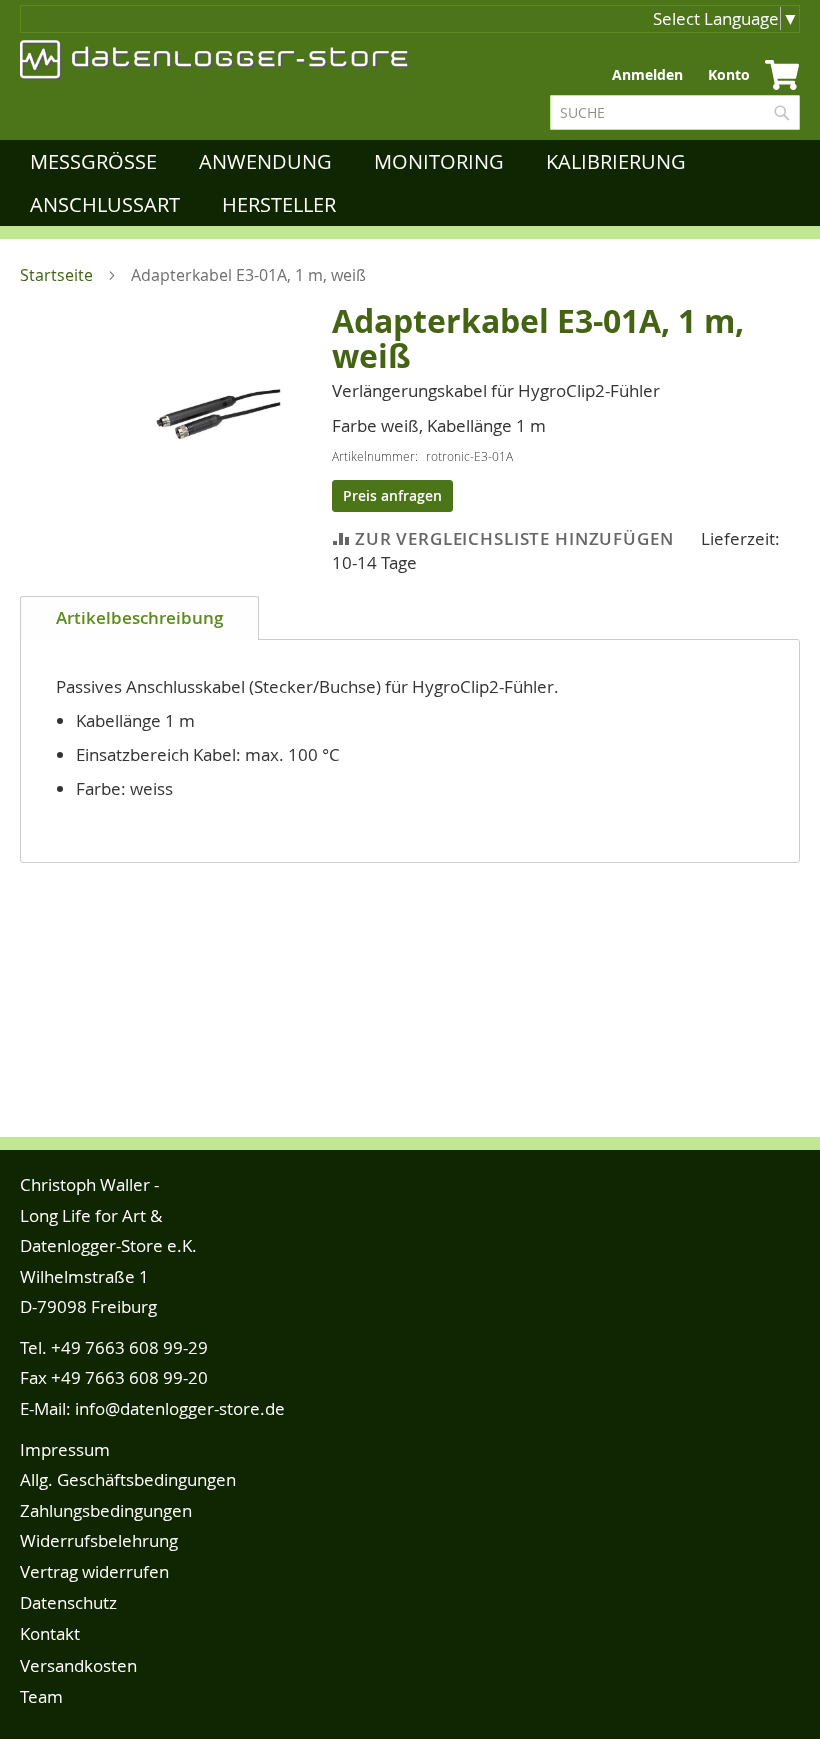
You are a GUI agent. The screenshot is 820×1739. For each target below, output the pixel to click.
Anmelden (647, 74)
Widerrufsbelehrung (99, 1540)
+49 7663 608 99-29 (129, 1347)
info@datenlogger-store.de (180, 1408)
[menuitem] (97, 161)
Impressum (65, 1449)
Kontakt (50, 1633)
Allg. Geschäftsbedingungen (128, 1479)
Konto (729, 74)
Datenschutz (68, 1602)
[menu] (415, 183)
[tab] (139, 618)
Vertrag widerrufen (94, 1571)
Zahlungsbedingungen (106, 1510)
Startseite (56, 275)
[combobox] (675, 112)
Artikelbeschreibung (139, 617)
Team (41, 1696)
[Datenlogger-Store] (215, 60)
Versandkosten (78, 1665)
